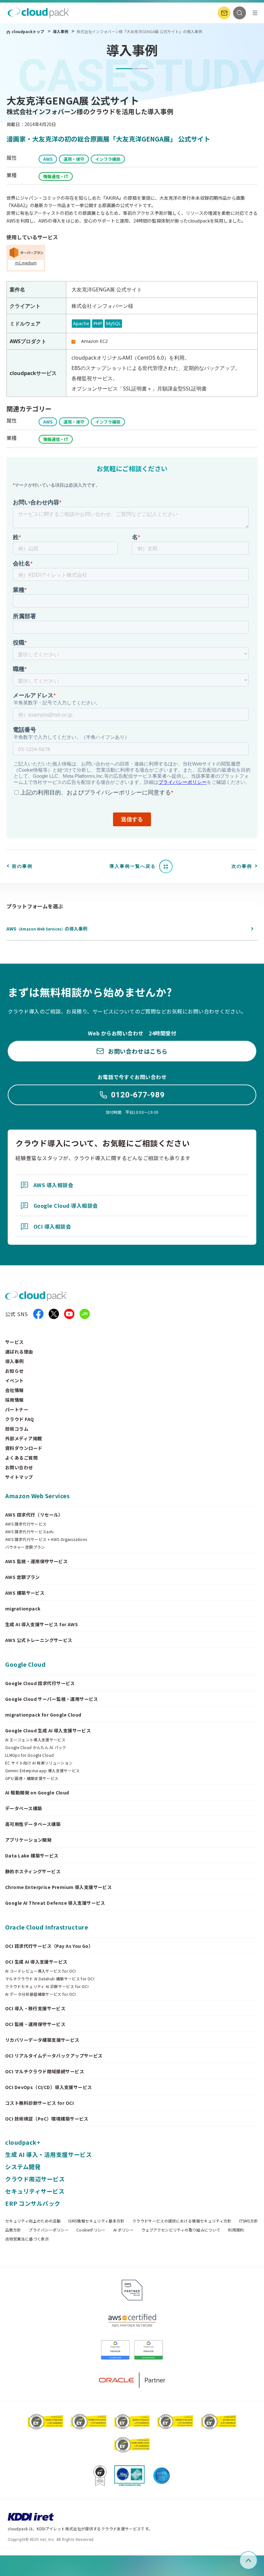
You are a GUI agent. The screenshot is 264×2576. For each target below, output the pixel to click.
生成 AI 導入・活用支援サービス (48, 2154)
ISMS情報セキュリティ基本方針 (96, 2221)
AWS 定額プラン (23, 1577)
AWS (48, 159)
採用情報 (14, 1400)
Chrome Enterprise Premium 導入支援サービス (58, 1887)
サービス (14, 1342)
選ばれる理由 (19, 1352)
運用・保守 (74, 159)
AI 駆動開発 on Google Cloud (37, 1792)
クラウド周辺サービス (35, 2179)
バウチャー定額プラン (25, 1547)
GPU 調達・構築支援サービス (32, 1778)
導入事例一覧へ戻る (133, 866)
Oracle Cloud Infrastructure (47, 1927)
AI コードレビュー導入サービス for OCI (41, 1971)
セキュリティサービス (35, 2191)
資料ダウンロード (24, 1448)
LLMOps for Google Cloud (29, 1755)
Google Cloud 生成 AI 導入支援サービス (48, 1730)
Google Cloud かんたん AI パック (36, 1747)
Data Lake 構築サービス (32, 1856)
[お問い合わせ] (224, 13)
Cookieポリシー (91, 2230)
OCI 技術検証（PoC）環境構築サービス (47, 2119)
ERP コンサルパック (33, 2203)
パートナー (17, 1409)
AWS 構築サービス (25, 1593)
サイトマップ (19, 1477)
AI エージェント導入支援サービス (35, 1740)
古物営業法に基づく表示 (27, 2239)
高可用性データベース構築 (33, 1824)
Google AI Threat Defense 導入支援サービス (55, 1903)
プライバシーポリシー (49, 2230)
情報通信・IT (56, 176)
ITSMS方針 (249, 2221)
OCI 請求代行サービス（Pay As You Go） (49, 1946)
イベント (14, 1380)
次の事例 (242, 866)
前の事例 (22, 866)
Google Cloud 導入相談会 (66, 1205)
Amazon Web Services (37, 1496)
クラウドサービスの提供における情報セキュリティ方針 (182, 2221)
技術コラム (17, 1429)
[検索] (240, 13)
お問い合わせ (19, 1467)
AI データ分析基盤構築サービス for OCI (41, 1994)
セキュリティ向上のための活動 (33, 2221)
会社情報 (14, 1390)
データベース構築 (24, 1808)
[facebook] (38, 1314)
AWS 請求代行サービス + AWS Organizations (46, 1539)
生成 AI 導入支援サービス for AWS (42, 1624)
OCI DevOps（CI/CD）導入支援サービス (49, 2087)
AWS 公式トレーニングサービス (39, 1640)
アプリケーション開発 (28, 1840)
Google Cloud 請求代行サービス (40, 1683)
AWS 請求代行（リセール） (34, 1515)
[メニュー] (255, 13)
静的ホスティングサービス (33, 1871)
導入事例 (61, 31)
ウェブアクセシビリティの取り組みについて (181, 2230)
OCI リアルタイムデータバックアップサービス (54, 2056)
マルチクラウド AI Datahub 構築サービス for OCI (50, 1979)
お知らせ (14, 1371)
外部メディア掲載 (24, 1438)
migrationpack (23, 1609)
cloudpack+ (23, 2142)
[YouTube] (69, 1314)
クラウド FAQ (19, 1419)
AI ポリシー (124, 2230)
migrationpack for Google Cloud (43, 1715)
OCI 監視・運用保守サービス (35, 2024)
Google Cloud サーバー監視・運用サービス (52, 1699)
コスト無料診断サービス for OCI (39, 2103)
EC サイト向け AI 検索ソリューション (39, 1763)
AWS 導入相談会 (53, 1185)
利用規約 (236, 2230)
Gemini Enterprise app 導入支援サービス (42, 1771)
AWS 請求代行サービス (26, 1524)
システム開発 (23, 2167)
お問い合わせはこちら (138, 1051)
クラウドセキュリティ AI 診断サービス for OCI (47, 1986)
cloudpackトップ (28, 31)
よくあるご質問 (21, 1458)
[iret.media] (85, 1314)
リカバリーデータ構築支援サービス (42, 2040)
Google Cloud (25, 1664)
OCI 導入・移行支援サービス (35, 2008)
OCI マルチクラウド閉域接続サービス (45, 2071)
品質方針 (13, 2230)
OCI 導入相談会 (52, 1226)
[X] (54, 1314)
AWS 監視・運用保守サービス (36, 1561)
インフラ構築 (108, 159)
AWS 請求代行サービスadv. (30, 1532)
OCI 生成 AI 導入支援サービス (36, 1962)
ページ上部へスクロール (256, 2560)
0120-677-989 (138, 1095)
